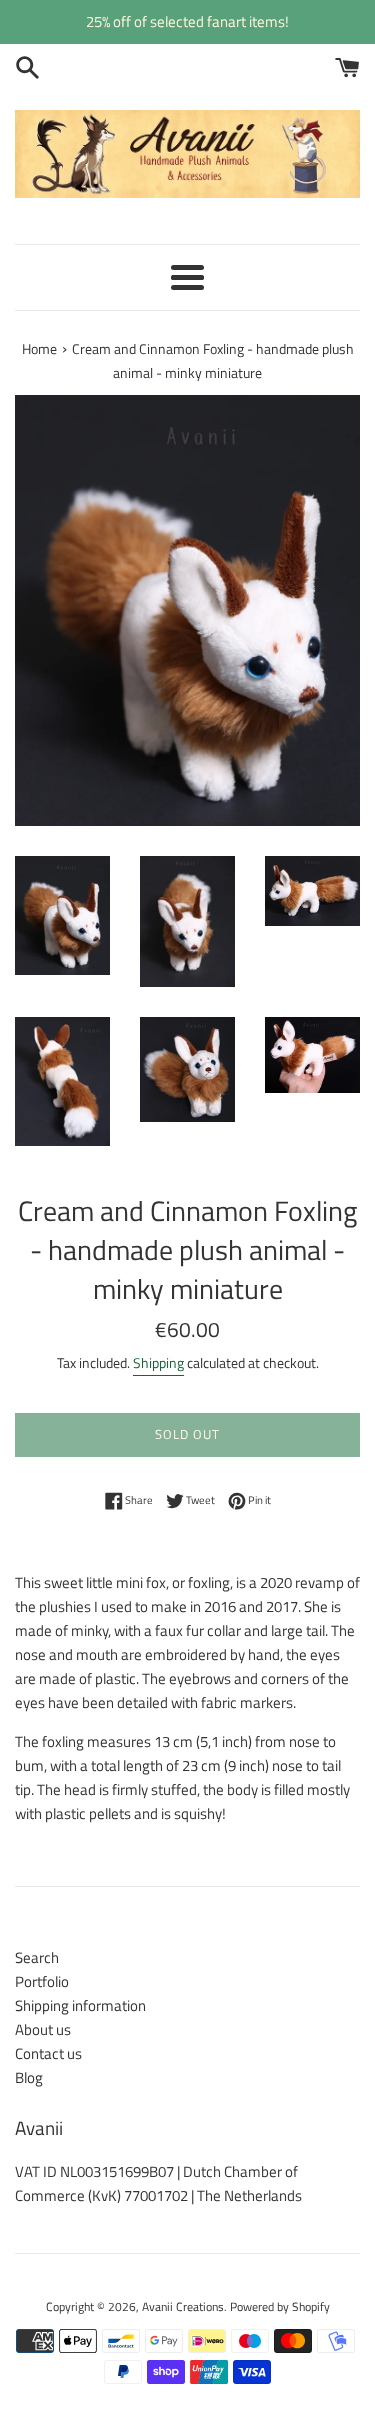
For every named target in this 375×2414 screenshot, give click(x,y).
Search (37, 1957)
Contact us (48, 2053)
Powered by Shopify (280, 2306)
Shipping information (80, 2005)
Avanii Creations (183, 2306)
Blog (29, 2077)
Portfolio (42, 1981)
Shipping (158, 1362)
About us (43, 2029)
